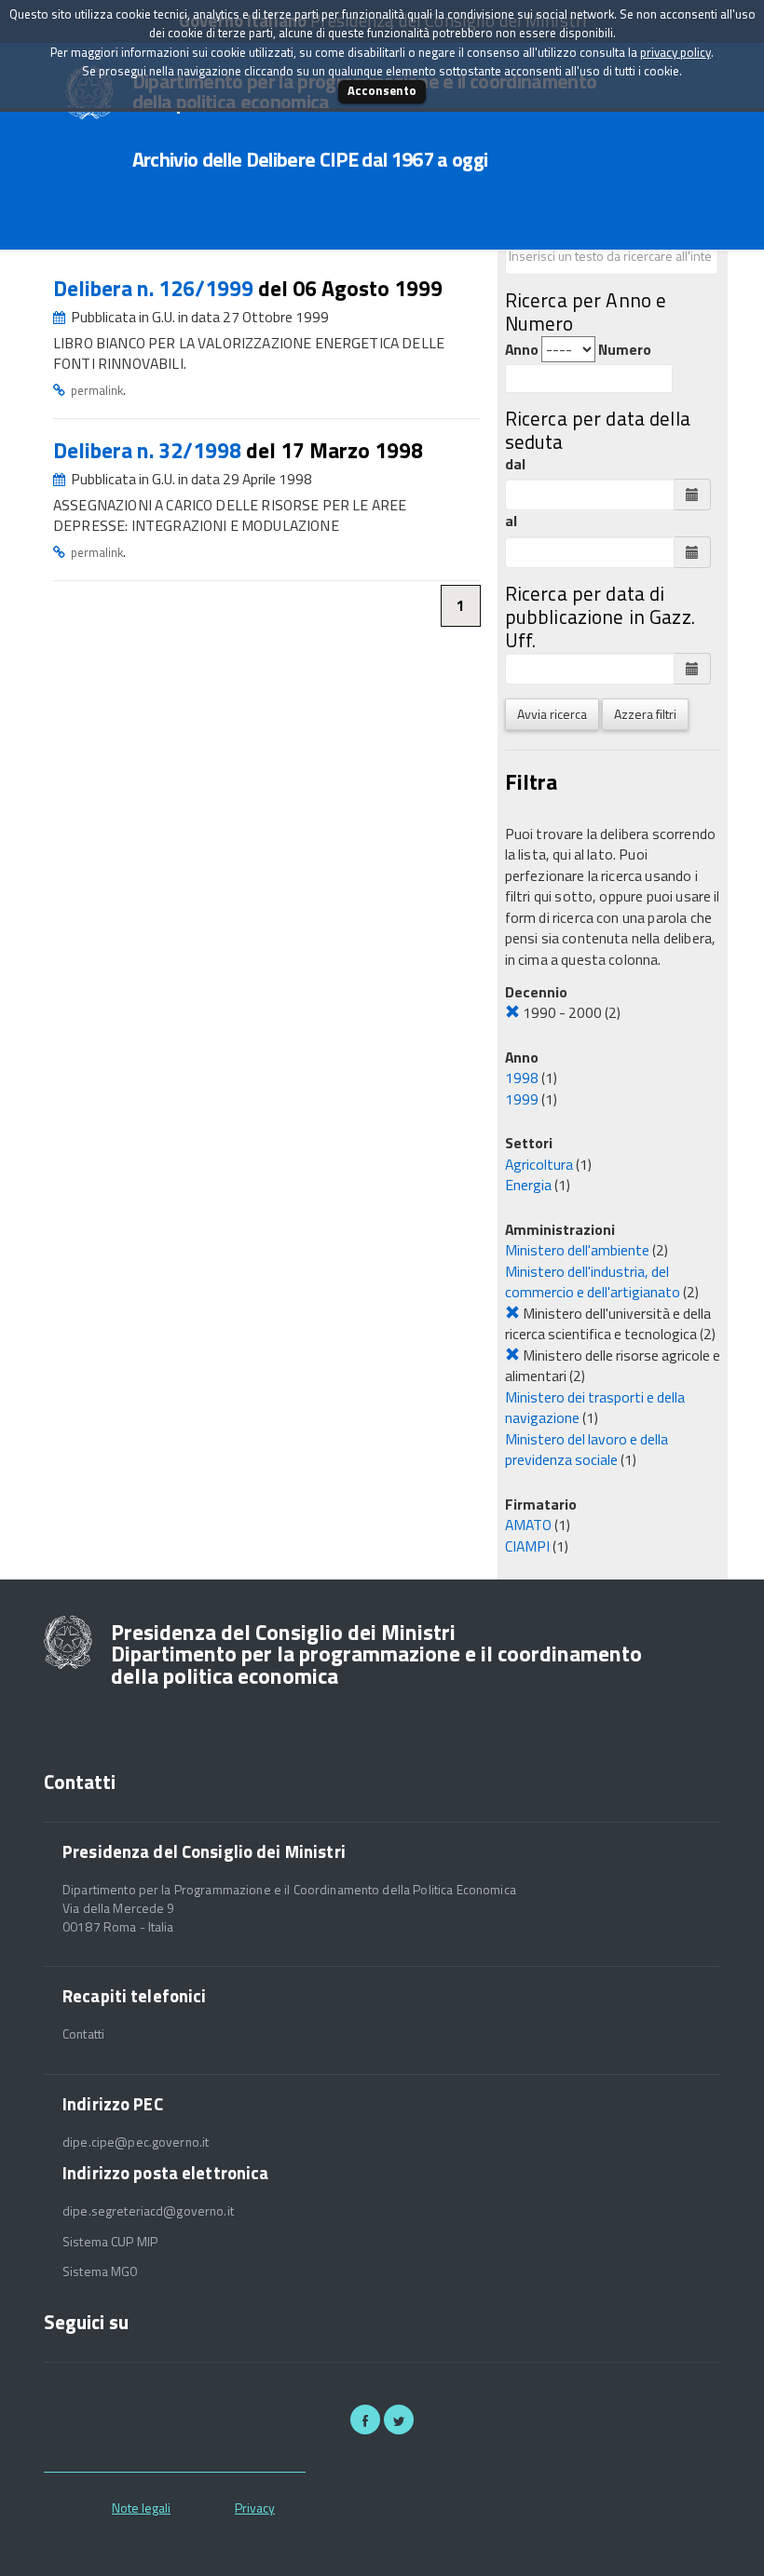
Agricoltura (539, 1164)
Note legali (141, 2508)
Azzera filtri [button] (645, 714)
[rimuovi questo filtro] (512, 1012)
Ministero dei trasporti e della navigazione (595, 1408)
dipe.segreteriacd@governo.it (148, 2211)
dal (515, 464)
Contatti (83, 2034)
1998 (522, 1078)
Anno (522, 350)
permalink (97, 390)
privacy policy (675, 52)
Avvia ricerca (552, 714)
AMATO (528, 1525)
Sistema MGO (101, 2271)
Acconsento (382, 90)
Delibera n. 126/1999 (156, 288)
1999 (522, 1099)
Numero (625, 350)
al (511, 521)
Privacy (255, 2508)
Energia (528, 1185)
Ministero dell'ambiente (577, 1250)
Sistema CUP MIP (110, 2242)
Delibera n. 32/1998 (150, 450)
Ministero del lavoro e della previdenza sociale (587, 1450)
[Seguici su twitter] (399, 2420)
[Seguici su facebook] (365, 2420)
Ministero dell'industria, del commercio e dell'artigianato (593, 1282)
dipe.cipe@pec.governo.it (136, 2142)
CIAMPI (527, 1546)
